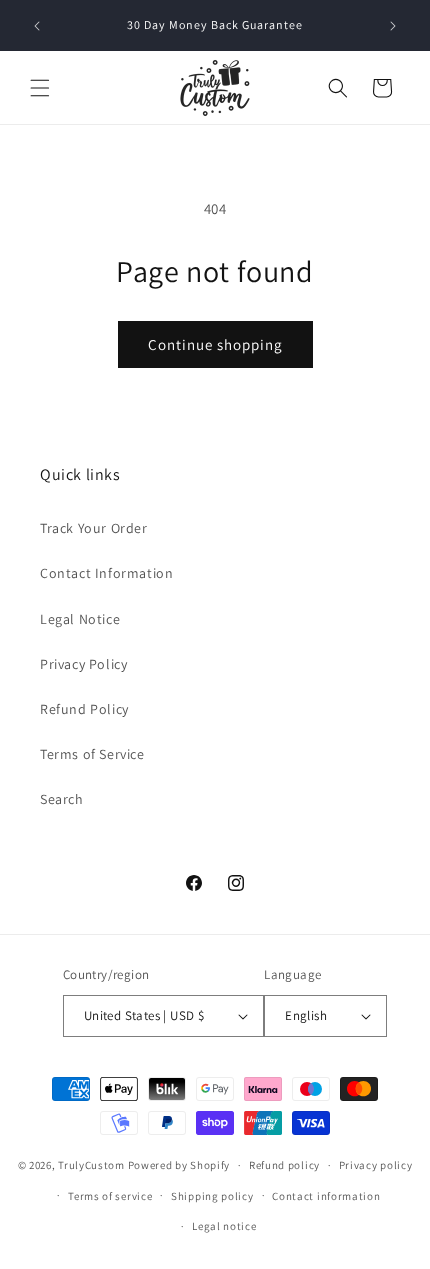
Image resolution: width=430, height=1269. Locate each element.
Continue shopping (215, 344)
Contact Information (106, 573)
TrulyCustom (91, 1165)
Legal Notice (80, 619)
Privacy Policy (83, 664)
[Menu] (40, 88)
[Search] (338, 88)
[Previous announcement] (37, 26)
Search (62, 799)
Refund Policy (84, 709)
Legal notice (224, 1226)
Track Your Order (94, 528)
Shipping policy (212, 1196)
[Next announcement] (393, 26)
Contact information (326, 1196)
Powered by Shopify (179, 1165)
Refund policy (284, 1165)
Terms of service (110, 1196)
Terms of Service (92, 754)
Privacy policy (376, 1165)
